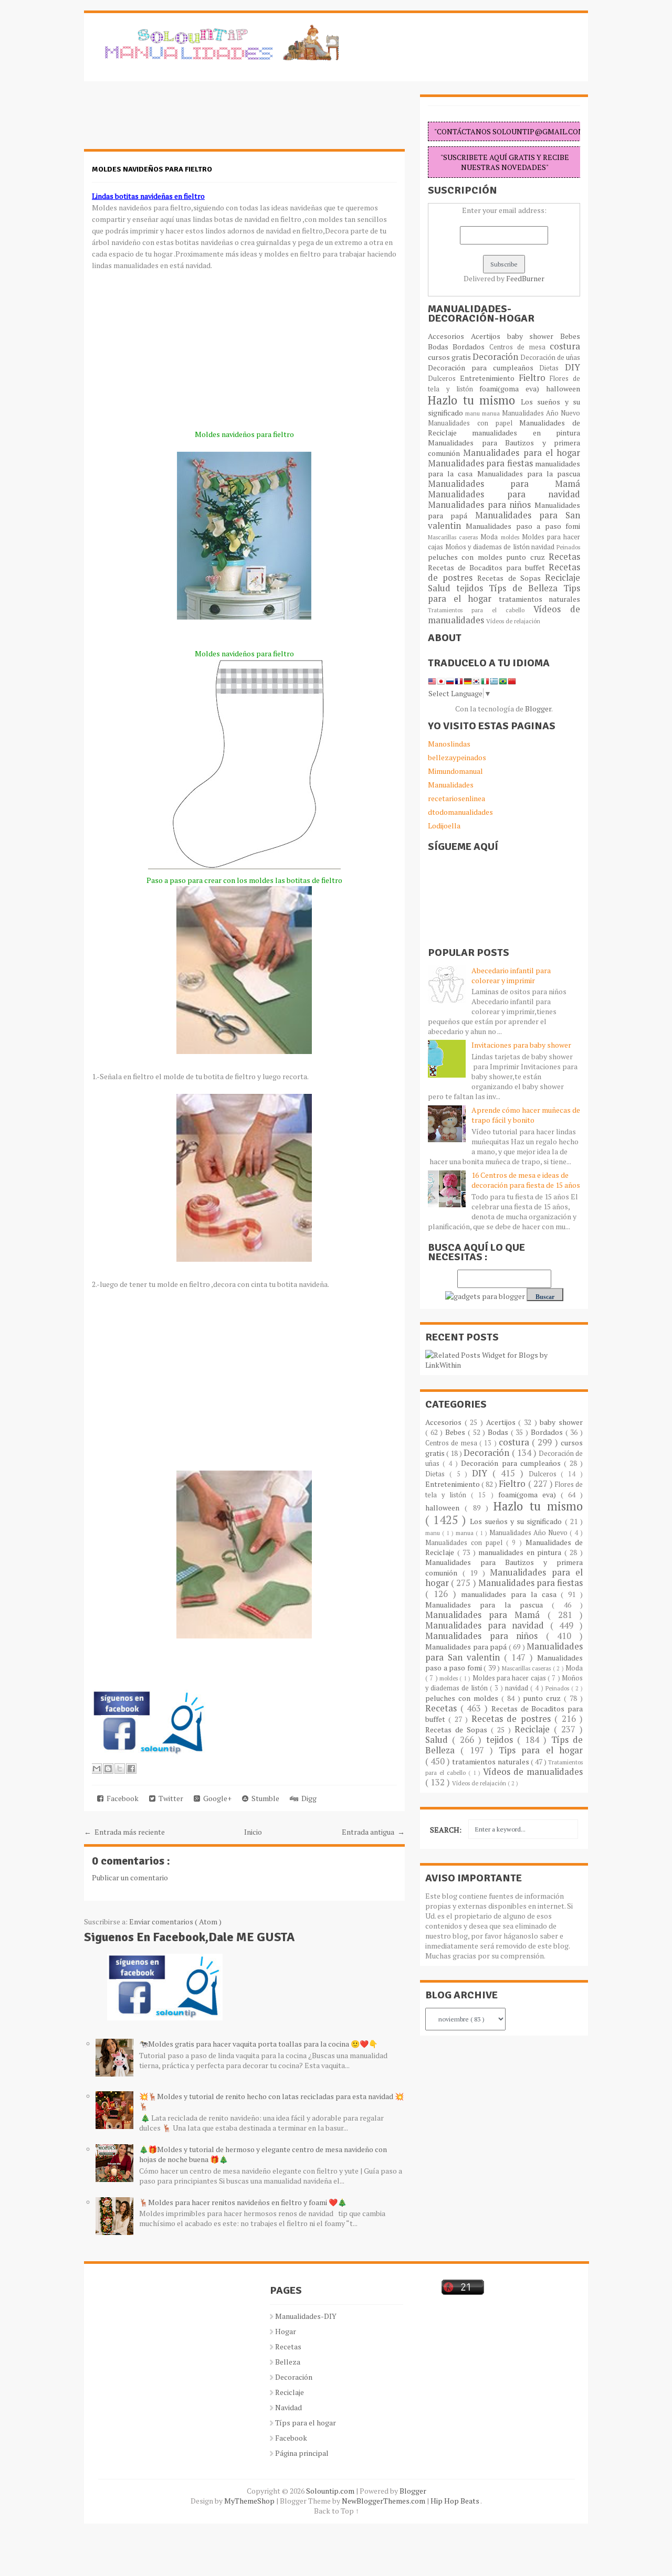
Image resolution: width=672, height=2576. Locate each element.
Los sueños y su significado (517, 1521)
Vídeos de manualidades (533, 1772)
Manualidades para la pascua (529, 473)
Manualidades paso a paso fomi (523, 526)
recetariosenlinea (456, 798)
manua (492, 413)
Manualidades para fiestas (481, 463)
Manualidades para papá (467, 1647)
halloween (563, 388)
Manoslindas (449, 744)
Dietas (552, 368)
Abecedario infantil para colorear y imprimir (511, 975)
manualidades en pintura (526, 433)
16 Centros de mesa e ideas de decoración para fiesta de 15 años (526, 1180)
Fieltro (534, 378)
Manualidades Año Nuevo (541, 413)
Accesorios (449, 336)
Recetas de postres (513, 1719)
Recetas (564, 557)
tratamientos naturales (540, 599)
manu (474, 413)
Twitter (169, 1798)
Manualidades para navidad (504, 494)
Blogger (538, 709)
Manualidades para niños (481, 505)
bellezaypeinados (457, 757)
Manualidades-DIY (306, 2316)
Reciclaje (563, 578)
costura (565, 346)
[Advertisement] (168, 121)
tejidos (472, 588)
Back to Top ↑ (337, 2511)
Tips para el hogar (541, 1750)
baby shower (534, 336)
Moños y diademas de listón (489, 547)
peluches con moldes (467, 557)
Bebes (570, 336)
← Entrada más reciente (124, 1832)
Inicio (253, 1832)
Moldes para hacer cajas (510, 1678)
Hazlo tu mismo (474, 400)
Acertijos (489, 336)
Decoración (496, 357)
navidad (544, 547)
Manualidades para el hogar (522, 453)
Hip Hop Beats (455, 2501)
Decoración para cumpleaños (484, 368)
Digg (307, 1798)
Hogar (286, 2331)
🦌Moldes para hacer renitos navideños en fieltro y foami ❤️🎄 (243, 2202)
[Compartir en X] (120, 1769)
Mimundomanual (455, 771)
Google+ (216, 1798)
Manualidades (451, 785)
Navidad (288, 2407)
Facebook (121, 1798)
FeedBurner (525, 278)
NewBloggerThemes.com (384, 2501)
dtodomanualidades (460, 812)
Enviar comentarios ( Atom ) (175, 1922)
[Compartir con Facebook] (131, 1769)
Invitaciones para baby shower (521, 1045)
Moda (490, 537)
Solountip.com (331, 2491)
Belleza (288, 2362)
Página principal (302, 2453)
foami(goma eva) (513, 388)
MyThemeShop (250, 2501)
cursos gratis (450, 357)
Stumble (264, 1798)
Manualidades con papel (474, 423)
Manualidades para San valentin (504, 520)
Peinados (568, 547)
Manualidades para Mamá (504, 484)
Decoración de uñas (550, 358)
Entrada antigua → (373, 1832)
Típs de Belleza (526, 588)
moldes (511, 537)
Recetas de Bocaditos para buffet (488, 567)
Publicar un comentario (130, 1877)
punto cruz (527, 557)
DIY (573, 367)
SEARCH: (446, 1830)
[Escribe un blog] (108, 1769)
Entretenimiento (489, 378)
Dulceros (444, 379)
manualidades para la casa (511, 1594)
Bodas (440, 347)
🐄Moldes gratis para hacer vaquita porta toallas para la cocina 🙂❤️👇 (258, 2044)
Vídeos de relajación (513, 621)
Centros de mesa (519, 347)
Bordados (471, 347)
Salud (442, 588)
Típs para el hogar (306, 2423)
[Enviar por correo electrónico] (97, 1769)
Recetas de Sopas (511, 578)
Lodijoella (444, 826)
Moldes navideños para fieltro (152, 169)
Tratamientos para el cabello (481, 610)
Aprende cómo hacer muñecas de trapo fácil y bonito (526, 1115)
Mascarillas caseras (454, 537)
